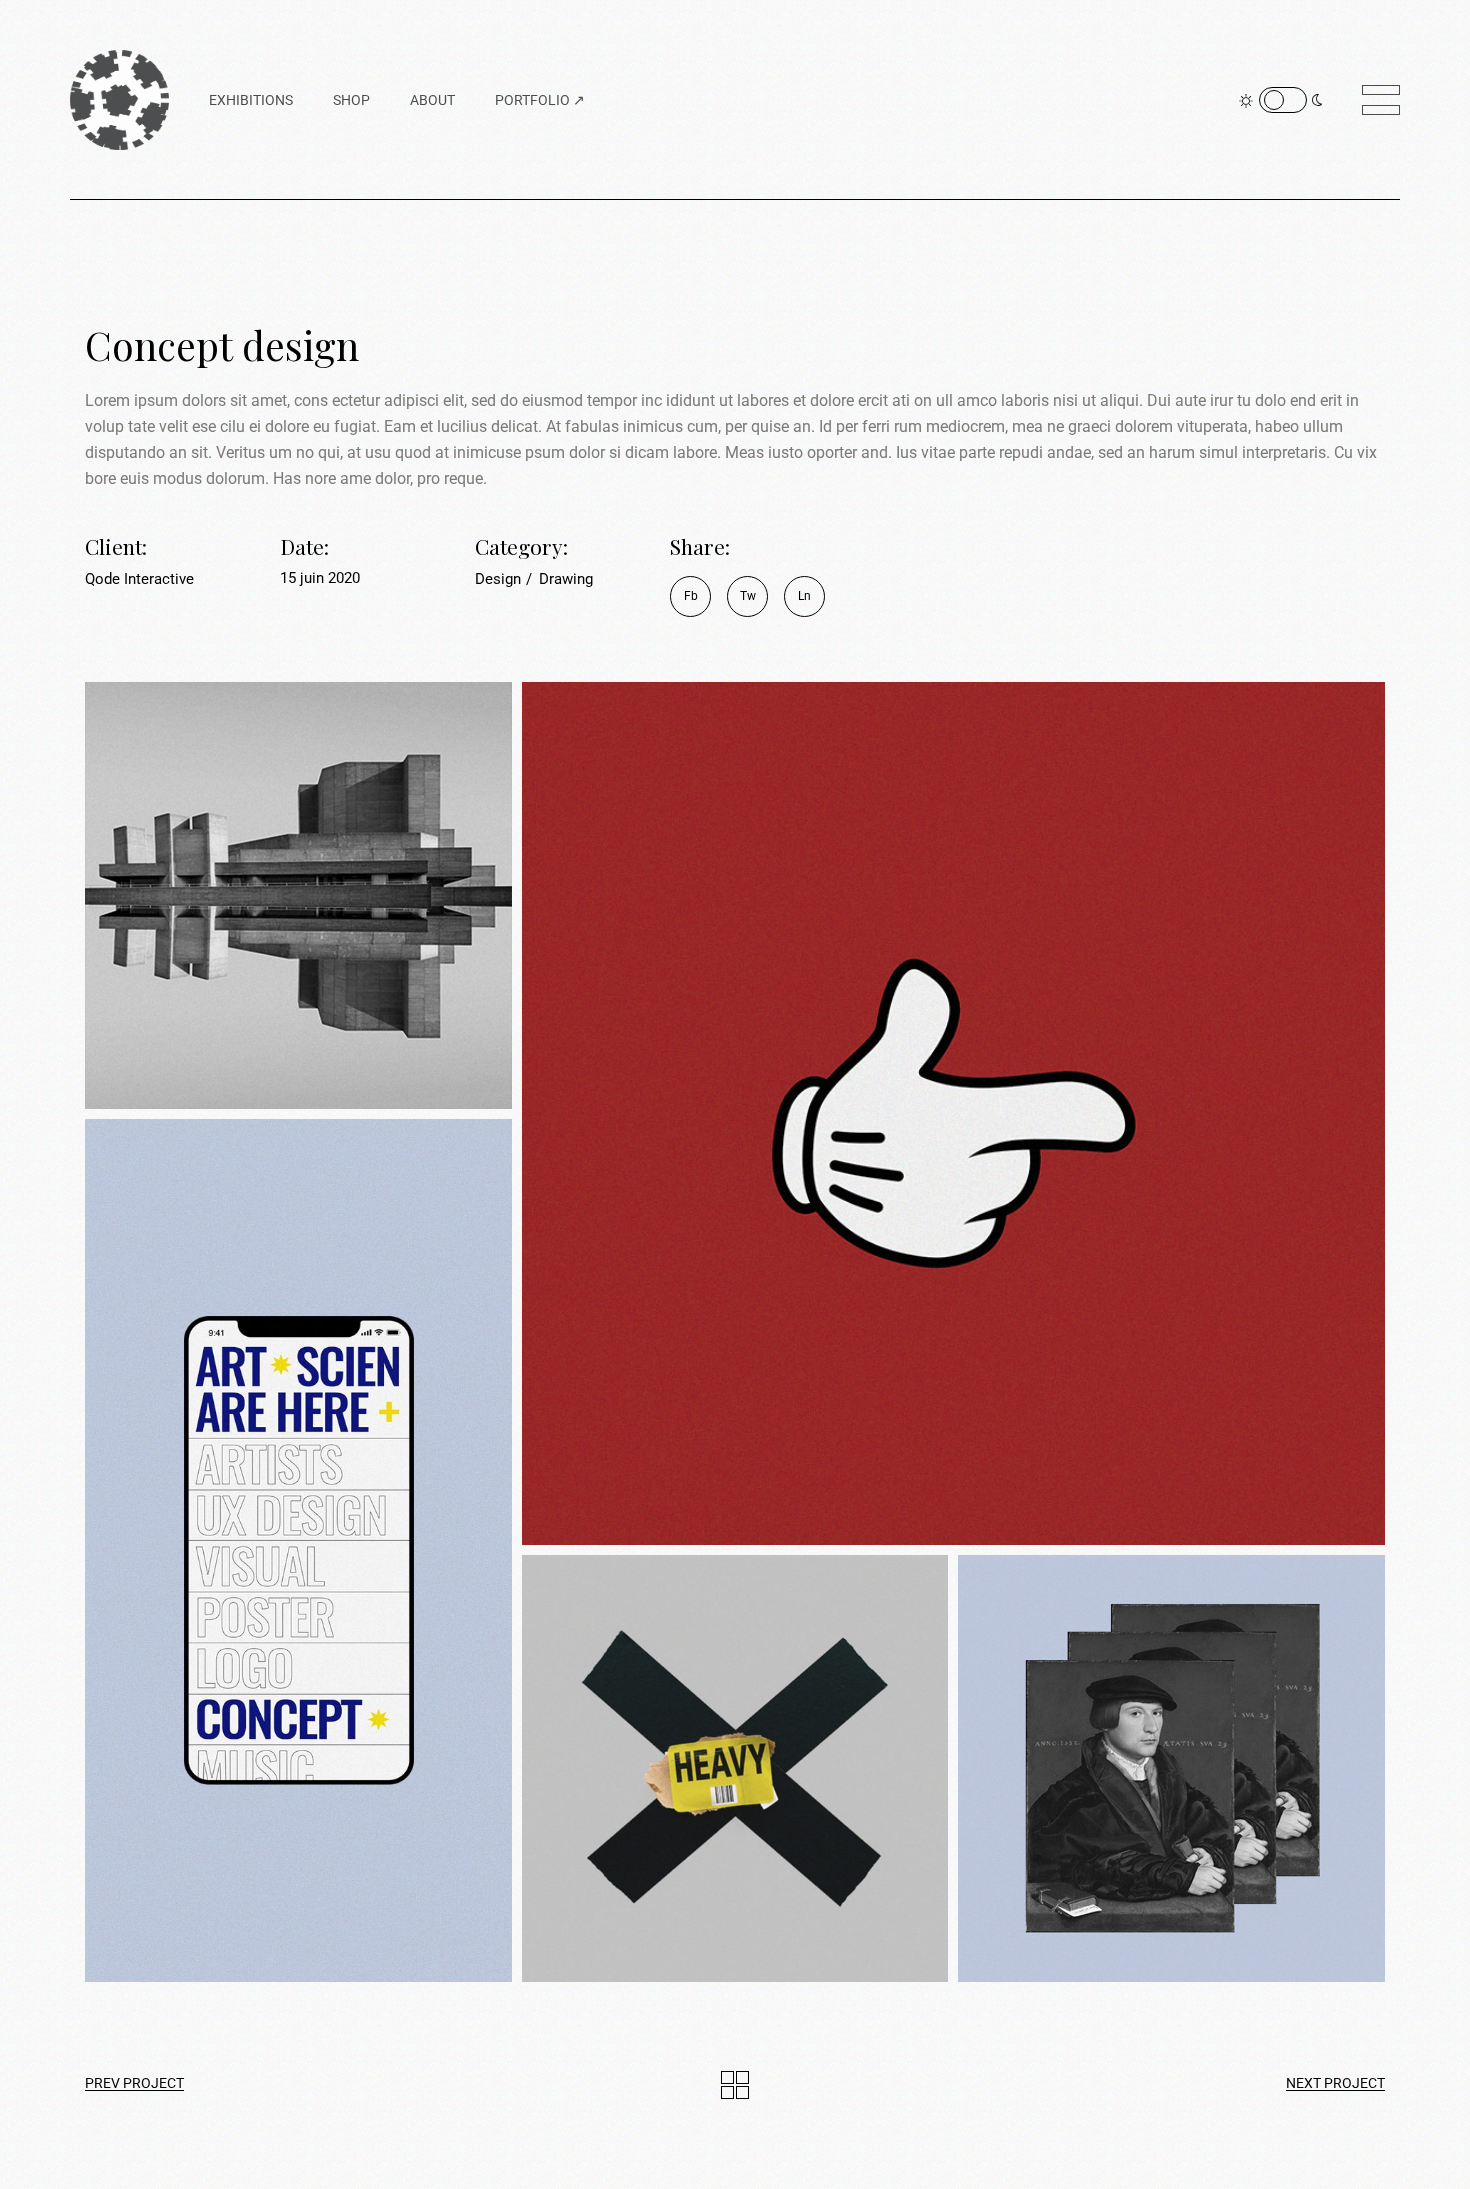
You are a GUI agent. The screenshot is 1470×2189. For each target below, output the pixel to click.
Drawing (566, 579)
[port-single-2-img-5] (1171, 1768)
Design (500, 579)
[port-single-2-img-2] (953, 1113)
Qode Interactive (139, 579)
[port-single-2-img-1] (298, 895)
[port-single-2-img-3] (298, 1550)
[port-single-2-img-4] (735, 1768)
